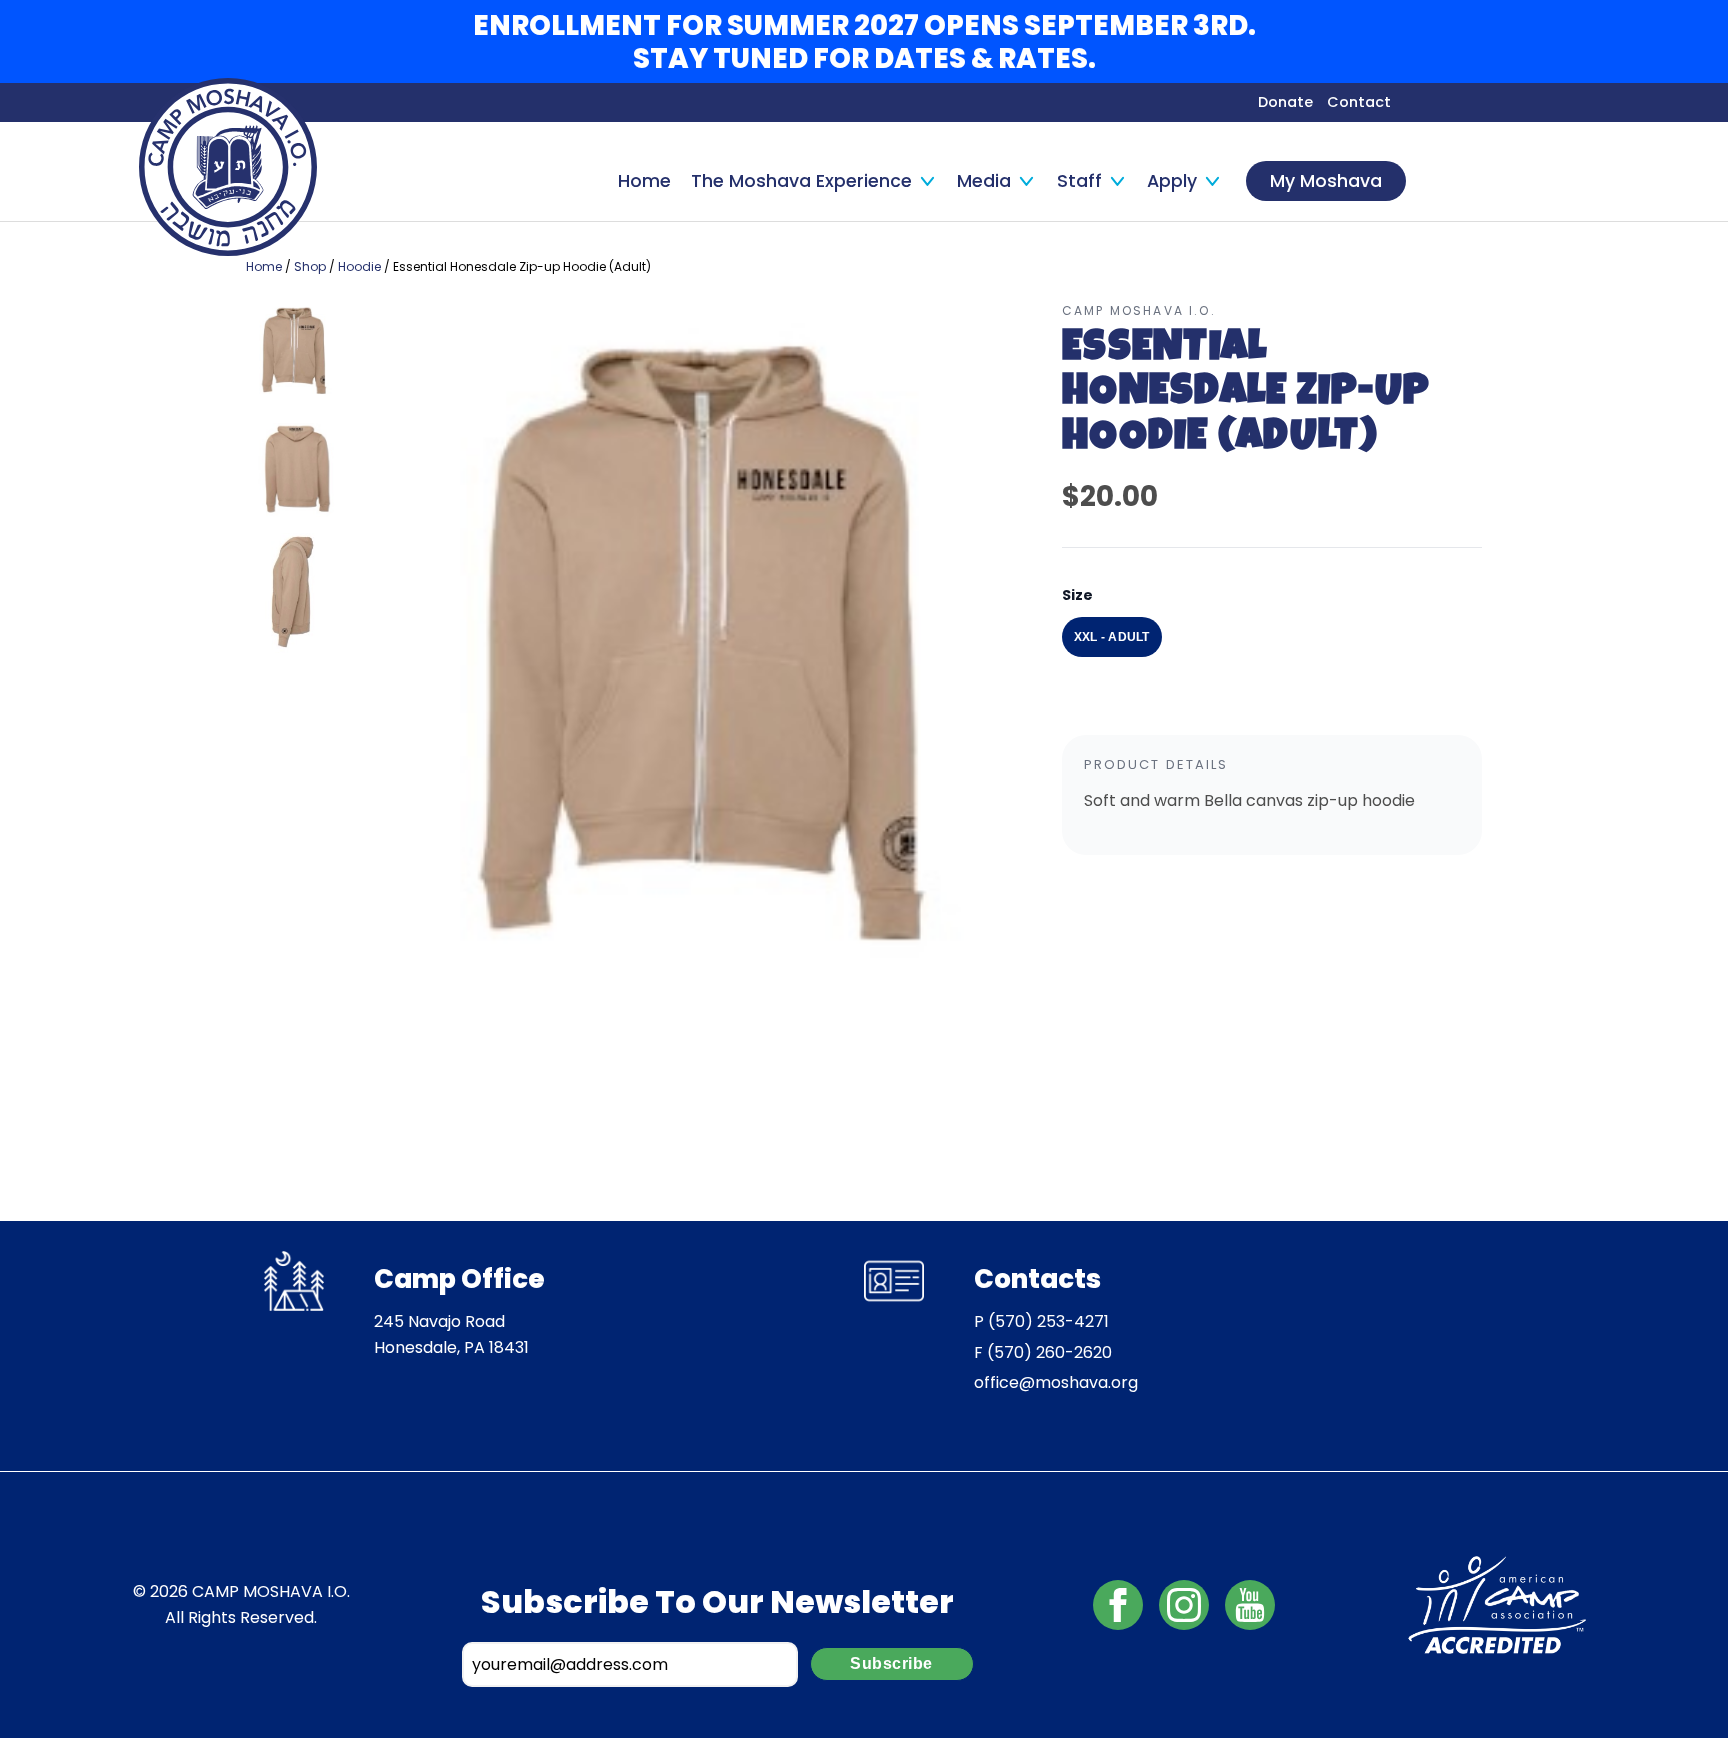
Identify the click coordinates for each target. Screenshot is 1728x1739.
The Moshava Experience (801, 181)
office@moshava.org (1056, 1382)
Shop (310, 266)
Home (644, 181)
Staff (1079, 181)
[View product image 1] (294, 356)
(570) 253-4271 (1048, 1321)
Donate (1285, 102)
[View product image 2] (294, 472)
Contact (1359, 102)
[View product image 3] (294, 593)
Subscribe (891, 1663)
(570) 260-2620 (1049, 1352)
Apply (1172, 181)
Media (984, 181)
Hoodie (359, 266)
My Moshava (1326, 181)
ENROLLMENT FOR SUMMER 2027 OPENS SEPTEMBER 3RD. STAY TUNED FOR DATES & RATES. (864, 42)
